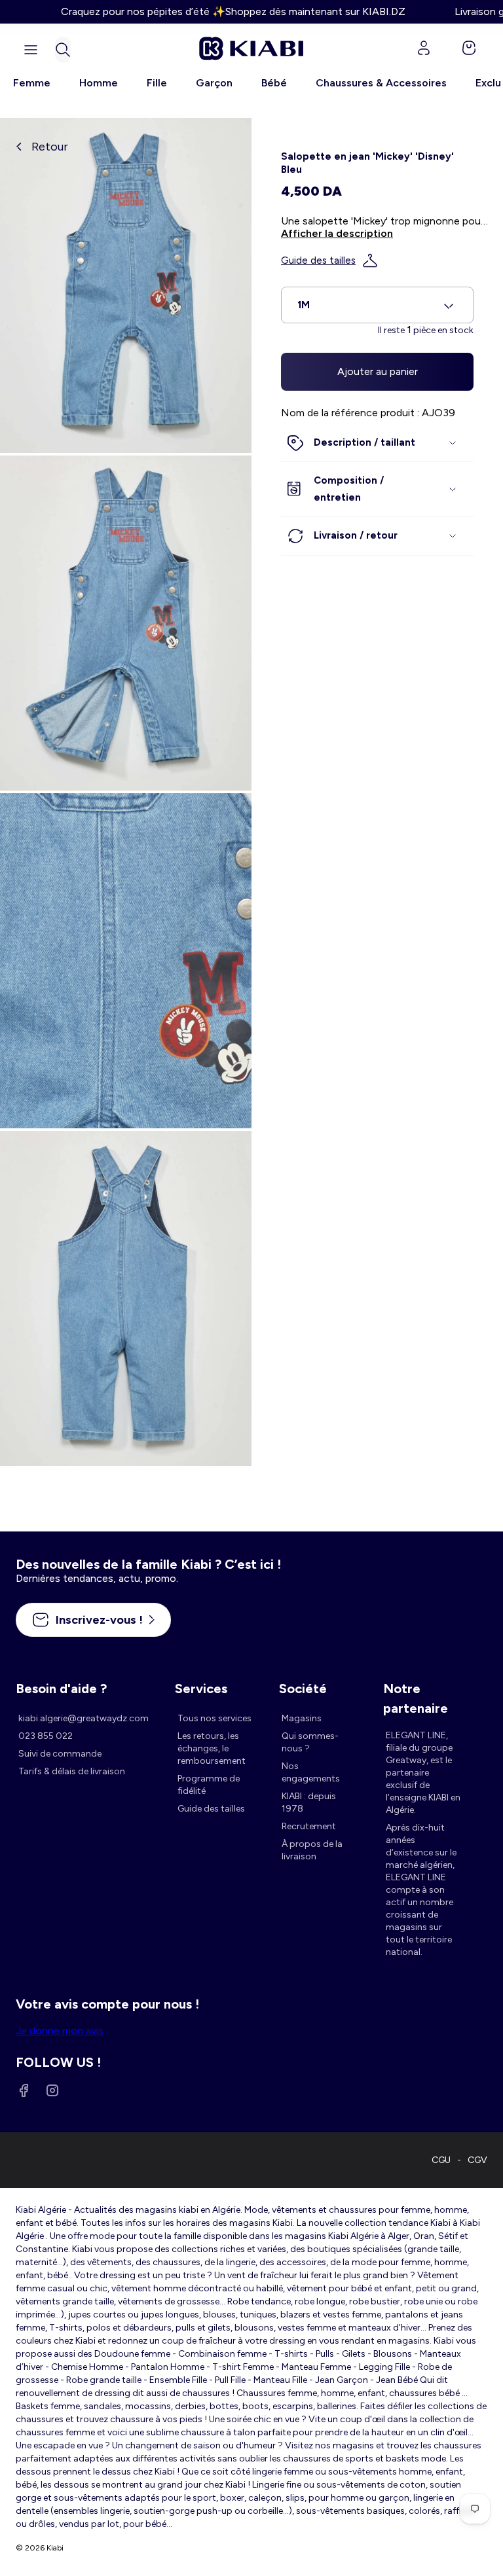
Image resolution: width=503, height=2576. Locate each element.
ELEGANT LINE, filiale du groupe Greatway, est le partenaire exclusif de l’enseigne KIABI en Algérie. (423, 1773)
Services (201, 1689)
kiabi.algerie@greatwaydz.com (84, 1718)
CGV (477, 2160)
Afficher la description (337, 233)
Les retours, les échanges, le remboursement (212, 1748)
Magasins (302, 1718)
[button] (63, 50)
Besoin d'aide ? (61, 1689)
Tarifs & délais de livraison (72, 1771)
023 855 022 (46, 1736)
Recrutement (309, 1826)
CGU (441, 2160)
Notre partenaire (416, 1690)
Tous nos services (214, 1718)
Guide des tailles (318, 260)
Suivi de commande (60, 1754)
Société (303, 1689)
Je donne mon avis (60, 2030)
